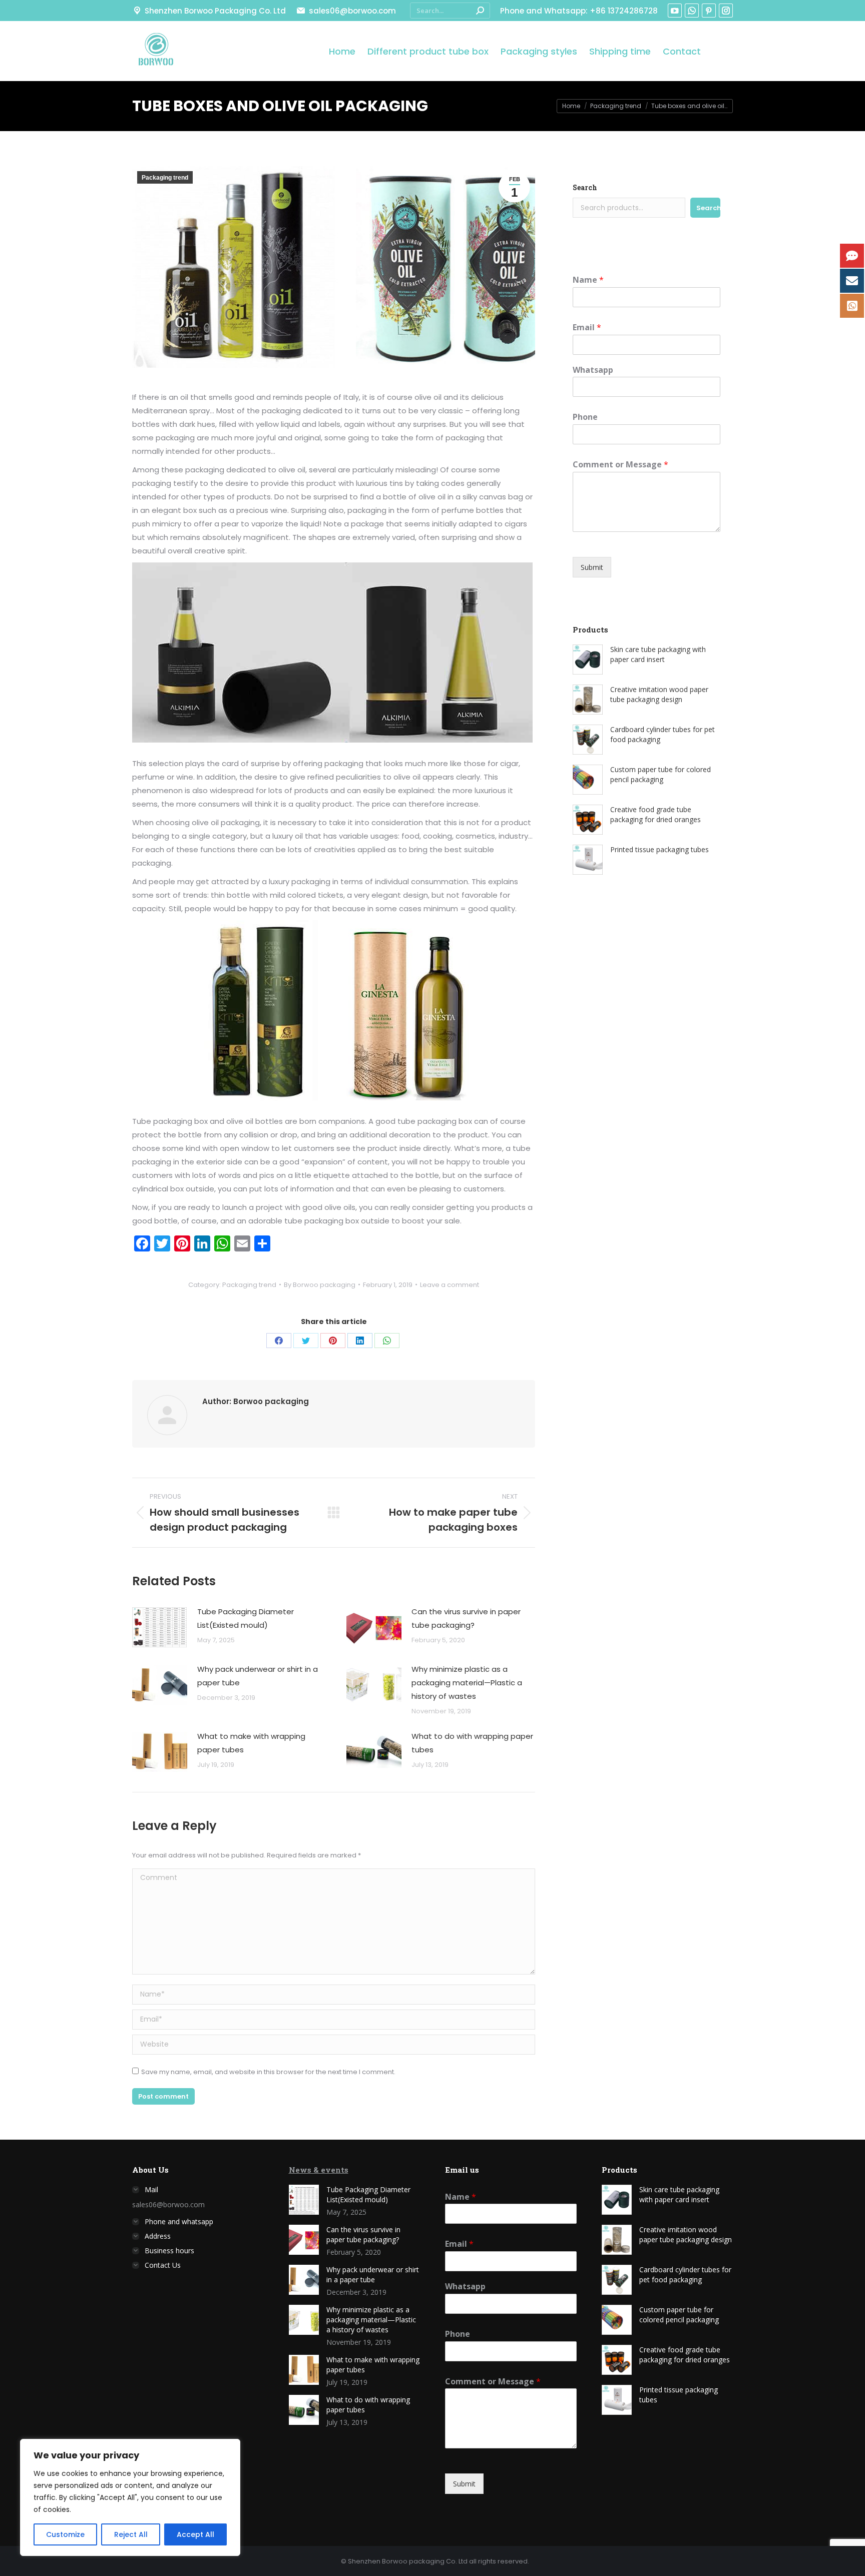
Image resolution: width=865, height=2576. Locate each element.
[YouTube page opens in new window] (675, 11)
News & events (319, 2170)
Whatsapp (593, 370)
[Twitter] (306, 1341)
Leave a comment (450, 1285)
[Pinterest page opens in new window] (709, 11)
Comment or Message (620, 465)
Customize (65, 2534)
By (320, 1285)
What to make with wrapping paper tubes (251, 1743)
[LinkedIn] (360, 1341)
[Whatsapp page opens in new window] (692, 11)
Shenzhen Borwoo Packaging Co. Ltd (215, 11)
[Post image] (160, 1627)
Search (585, 187)
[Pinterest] (333, 1341)
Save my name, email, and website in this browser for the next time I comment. (268, 2072)
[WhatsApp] (387, 1341)
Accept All (195, 2534)
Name (588, 280)
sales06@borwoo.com (352, 11)
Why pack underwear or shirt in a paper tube (258, 1676)
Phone (585, 417)
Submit (592, 567)
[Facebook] (279, 1341)
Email (587, 328)
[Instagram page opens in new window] (726, 11)
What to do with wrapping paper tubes (472, 1743)
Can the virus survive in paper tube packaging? (466, 1618)
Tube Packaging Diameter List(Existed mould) (246, 1618)
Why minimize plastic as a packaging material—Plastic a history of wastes (467, 1683)
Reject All (131, 2534)
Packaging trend (165, 178)
